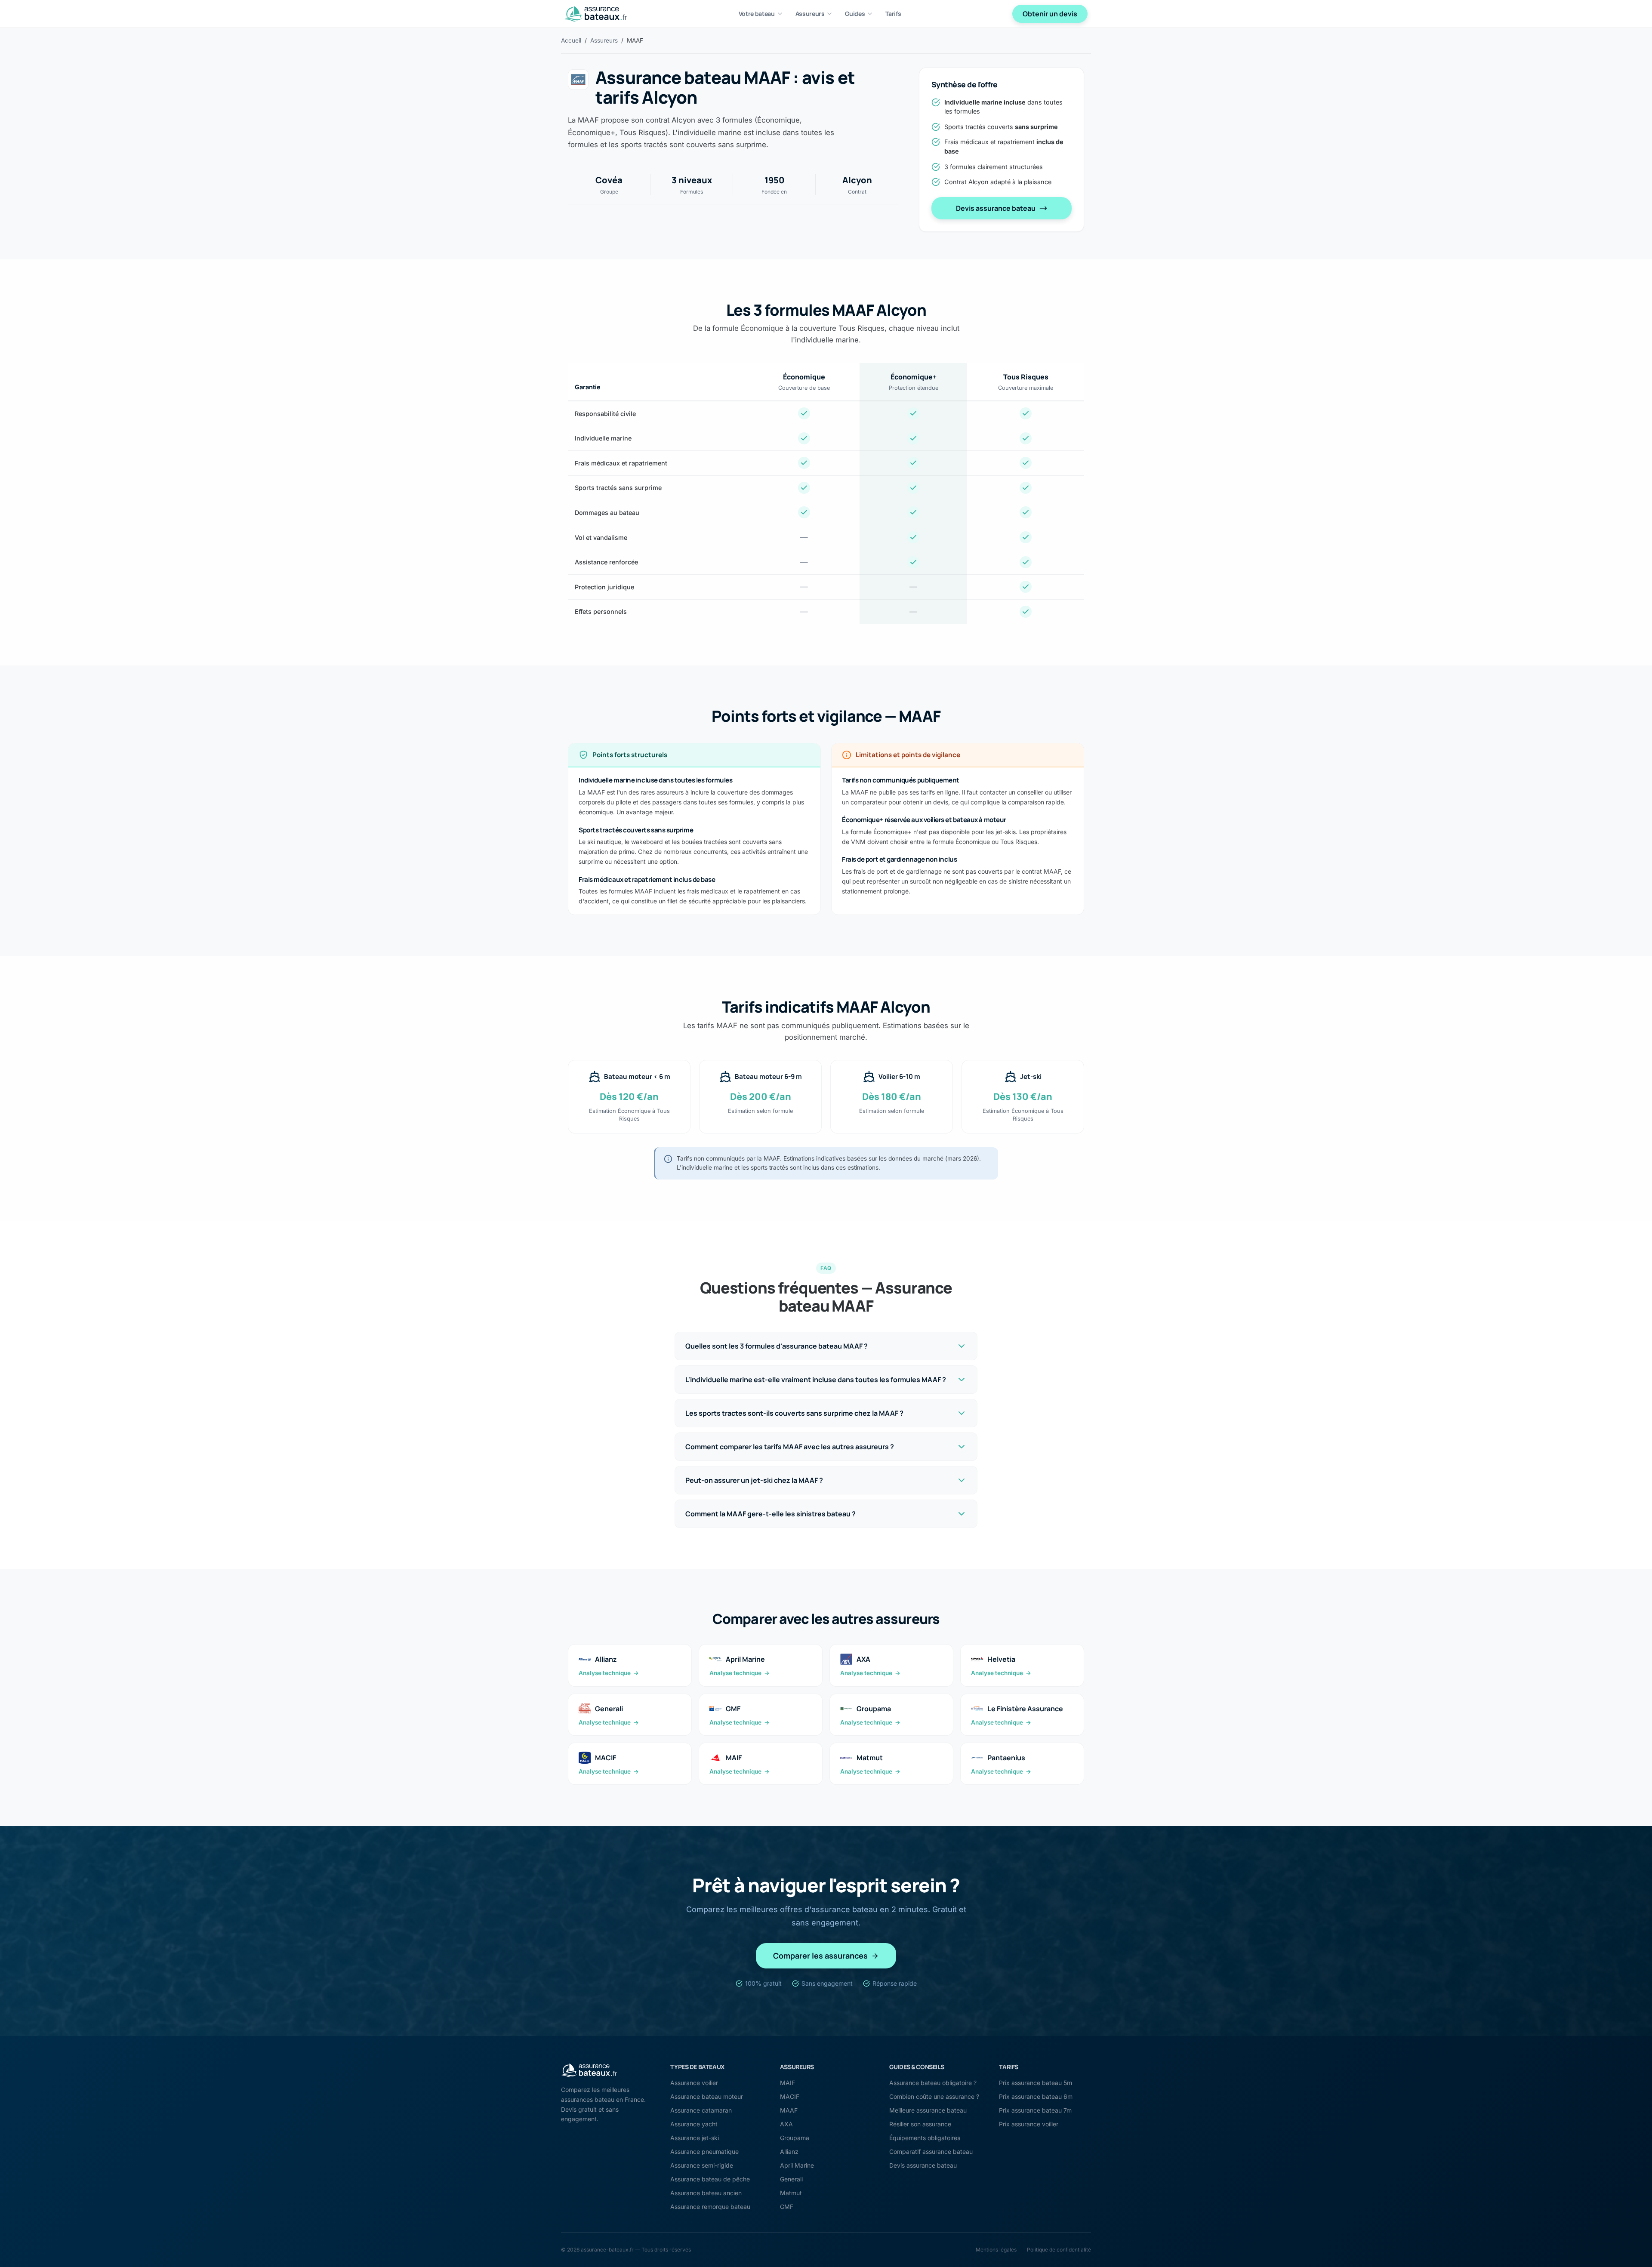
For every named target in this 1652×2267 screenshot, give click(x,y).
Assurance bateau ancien (706, 2193)
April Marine (797, 2165)
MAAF (789, 2110)
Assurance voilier (694, 2083)
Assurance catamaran (701, 2110)
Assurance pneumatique (704, 2151)
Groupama (795, 2138)
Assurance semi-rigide (702, 2165)
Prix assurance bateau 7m (1035, 2110)
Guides (855, 14)
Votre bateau (757, 14)
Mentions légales (996, 2250)
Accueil (571, 40)
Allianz (789, 2151)
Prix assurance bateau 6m (1036, 2096)
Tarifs (893, 14)
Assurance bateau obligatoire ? (933, 2083)
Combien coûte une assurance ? (934, 2096)
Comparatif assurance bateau (931, 2151)
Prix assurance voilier (1029, 2124)
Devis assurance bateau (996, 208)
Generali (791, 2179)
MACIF (790, 2096)
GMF (787, 2207)
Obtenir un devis (1050, 14)
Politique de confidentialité (1059, 2250)
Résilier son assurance (920, 2124)
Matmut (791, 2193)
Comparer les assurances (820, 1956)
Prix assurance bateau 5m (1036, 2083)
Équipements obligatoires (925, 2138)
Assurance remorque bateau (710, 2207)
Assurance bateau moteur (707, 2096)
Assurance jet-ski (695, 2138)
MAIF (787, 2083)
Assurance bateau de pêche (710, 2179)
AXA (786, 2124)
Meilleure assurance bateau (928, 2110)
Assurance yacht (694, 2124)
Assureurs (810, 14)
